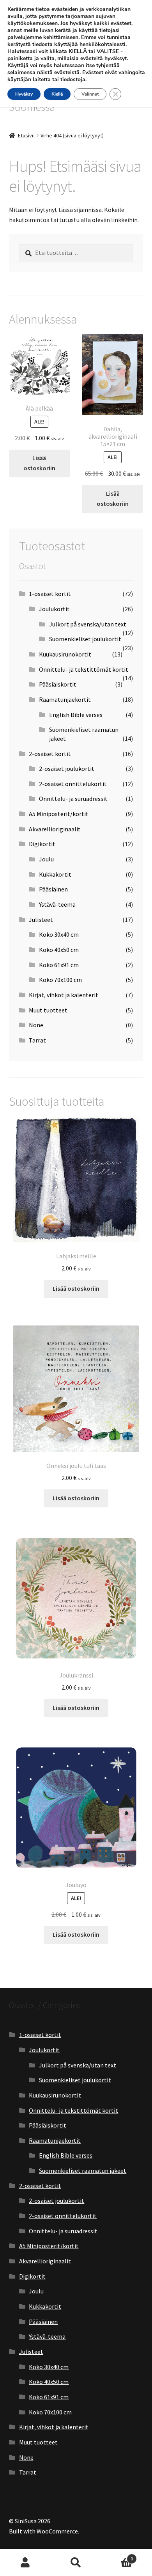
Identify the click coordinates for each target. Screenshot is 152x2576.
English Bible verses (76, 715)
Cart (117, 2556)
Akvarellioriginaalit (55, 829)
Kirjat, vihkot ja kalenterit (64, 995)
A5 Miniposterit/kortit (59, 814)
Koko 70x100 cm (60, 980)
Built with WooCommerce (43, 2531)
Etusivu (26, 135)
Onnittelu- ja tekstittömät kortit (84, 669)
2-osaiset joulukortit (67, 769)
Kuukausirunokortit (65, 654)
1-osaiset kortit (50, 594)
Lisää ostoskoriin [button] (39, 463)
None (36, 1025)
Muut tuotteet (48, 1010)
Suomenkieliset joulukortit (85, 639)
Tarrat (37, 1040)
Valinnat (90, 94)
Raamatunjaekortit (65, 699)
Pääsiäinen (53, 889)
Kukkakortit (55, 874)
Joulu (46, 859)
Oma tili (25, 2563)
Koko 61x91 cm (59, 965)
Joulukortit (54, 609)
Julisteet (41, 920)
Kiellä (57, 94)
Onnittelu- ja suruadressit (73, 799)
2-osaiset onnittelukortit (73, 784)
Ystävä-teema (57, 904)
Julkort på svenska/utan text (88, 624)
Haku (76, 2563)
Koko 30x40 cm (59, 934)
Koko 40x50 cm (59, 950)
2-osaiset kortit (50, 754)
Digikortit (42, 844)
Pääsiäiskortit (58, 684)
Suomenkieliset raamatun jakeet (83, 2170)
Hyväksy (24, 94)
